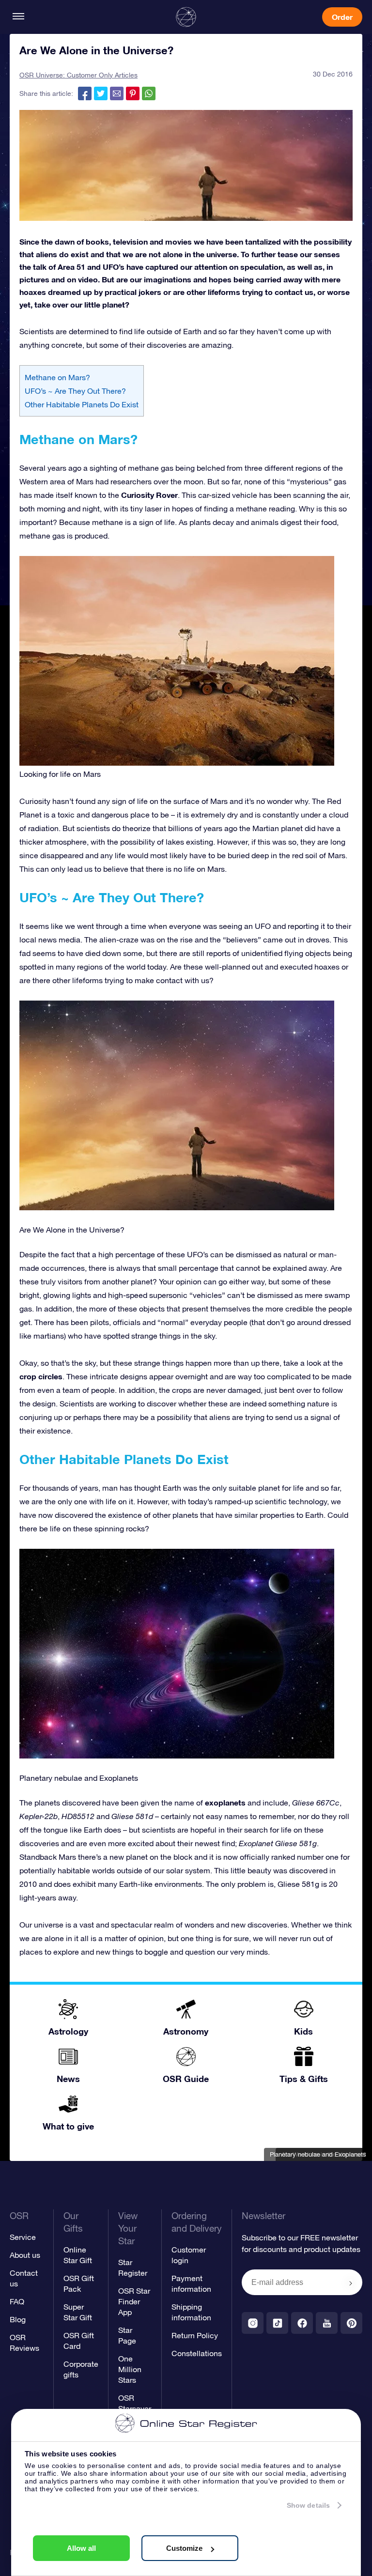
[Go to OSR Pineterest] (351, 2323)
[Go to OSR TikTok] (277, 2323)
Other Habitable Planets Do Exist (82, 404)
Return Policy (195, 2335)
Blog (18, 2319)
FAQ (17, 2301)
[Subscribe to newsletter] (351, 2283)
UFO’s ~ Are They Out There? (75, 391)
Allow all (81, 2548)
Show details (308, 2505)
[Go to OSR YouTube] (327, 2323)
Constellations (197, 2353)
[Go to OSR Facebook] (302, 2323)
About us (25, 2255)
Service (23, 2237)
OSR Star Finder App (134, 2301)
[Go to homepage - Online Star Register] (186, 17)
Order (342, 17)
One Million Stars (130, 2369)
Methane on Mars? (57, 377)
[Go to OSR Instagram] (253, 2323)
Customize (184, 2548)
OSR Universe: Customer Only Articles (78, 75)
